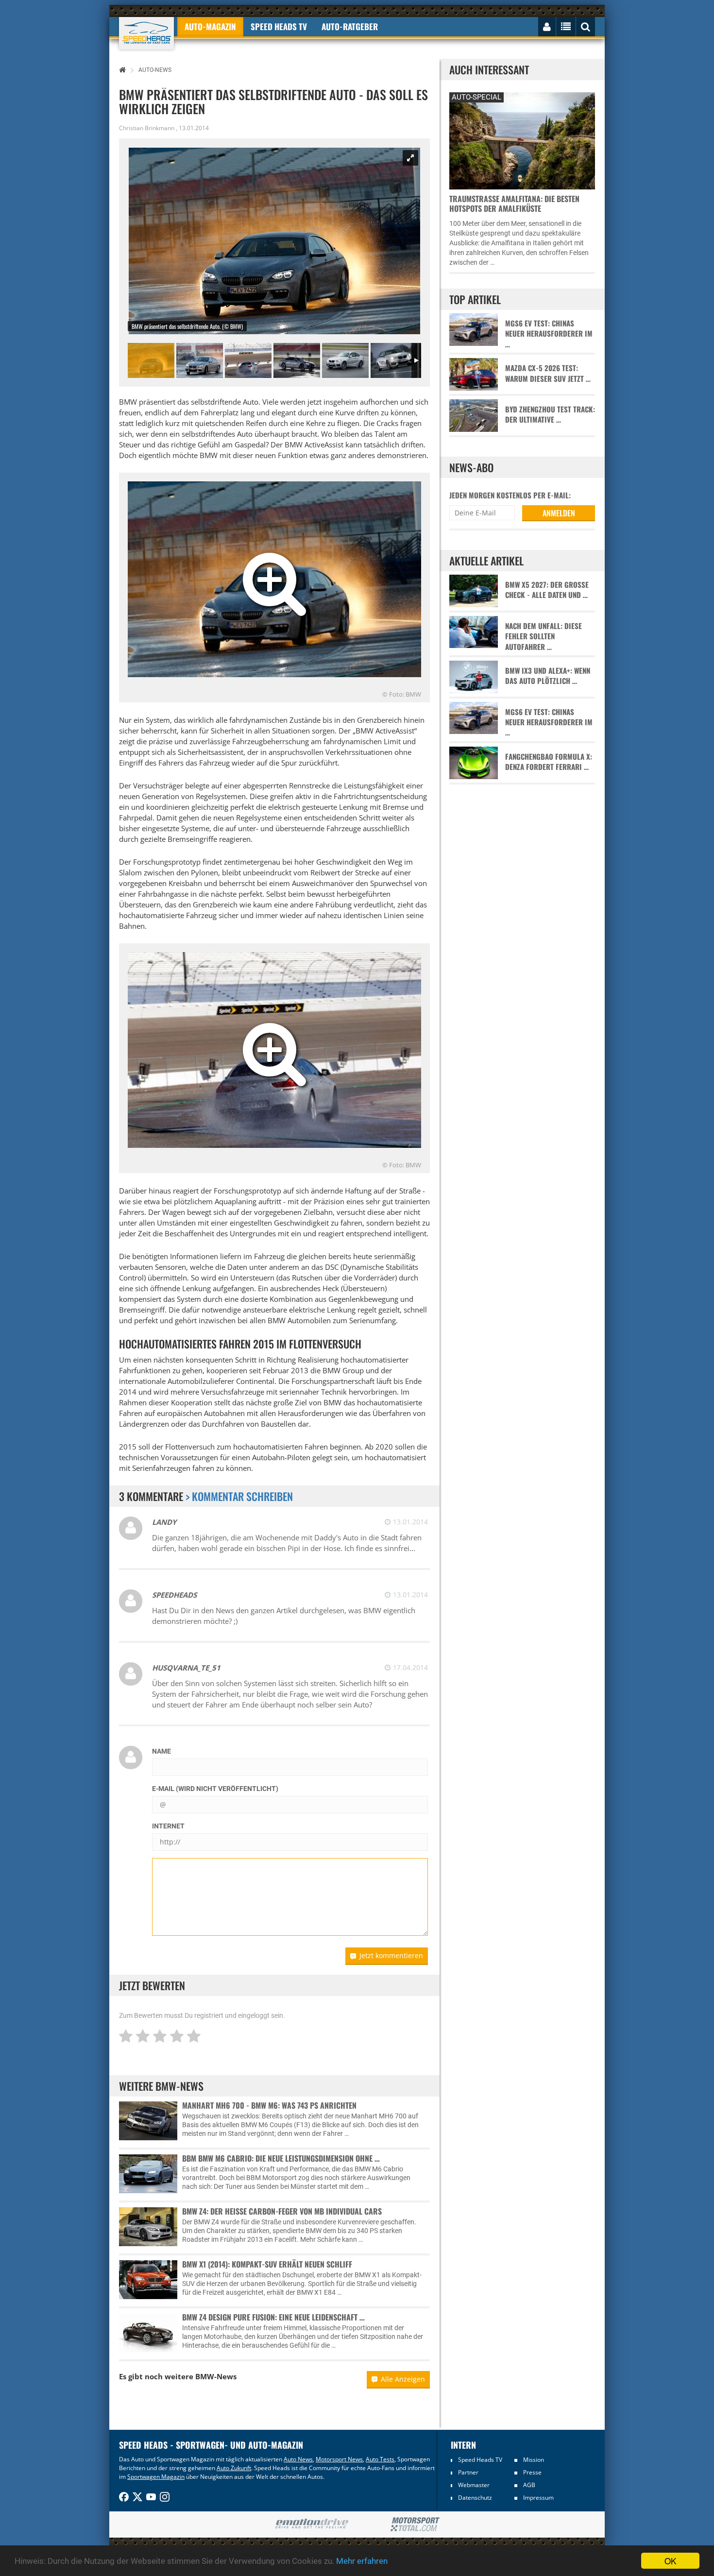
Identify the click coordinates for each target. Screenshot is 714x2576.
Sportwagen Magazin (156, 2477)
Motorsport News (339, 2459)
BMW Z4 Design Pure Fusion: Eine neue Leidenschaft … (273, 2317)
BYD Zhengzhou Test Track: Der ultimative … (550, 414)
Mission (534, 2460)
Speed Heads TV (480, 2460)
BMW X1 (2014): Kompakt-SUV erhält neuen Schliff (267, 2264)
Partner (468, 2472)
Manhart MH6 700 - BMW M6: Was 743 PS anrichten (269, 2105)
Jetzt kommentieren (391, 1955)
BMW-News (216, 2376)
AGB (529, 2485)
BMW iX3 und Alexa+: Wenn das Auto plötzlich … (548, 676)
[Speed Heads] (146, 33)
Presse (532, 2472)
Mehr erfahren (362, 2561)
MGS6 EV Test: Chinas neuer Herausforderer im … (549, 334)
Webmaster (474, 2485)
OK (670, 2561)
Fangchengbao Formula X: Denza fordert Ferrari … (549, 762)
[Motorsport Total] (415, 2525)
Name (161, 1751)
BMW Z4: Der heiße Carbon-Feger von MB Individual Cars (282, 2211)
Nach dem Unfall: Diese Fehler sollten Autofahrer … (544, 636)
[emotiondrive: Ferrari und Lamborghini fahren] (312, 2524)
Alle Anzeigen (403, 2379)
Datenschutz (475, 2498)
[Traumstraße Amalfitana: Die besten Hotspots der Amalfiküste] (522, 140)
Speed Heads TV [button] (279, 26)
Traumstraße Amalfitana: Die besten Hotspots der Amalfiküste (514, 204)
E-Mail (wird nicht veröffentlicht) (215, 1789)
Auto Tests (380, 2459)
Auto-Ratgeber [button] (350, 26)
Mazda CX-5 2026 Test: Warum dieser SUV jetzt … (548, 373)
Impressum (538, 2498)
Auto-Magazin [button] (210, 26)
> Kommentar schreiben (239, 1496)
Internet (168, 1826)
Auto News (298, 2459)
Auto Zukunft (234, 2468)
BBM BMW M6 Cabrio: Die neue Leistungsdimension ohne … (281, 2158)
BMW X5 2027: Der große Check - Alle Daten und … (547, 590)
